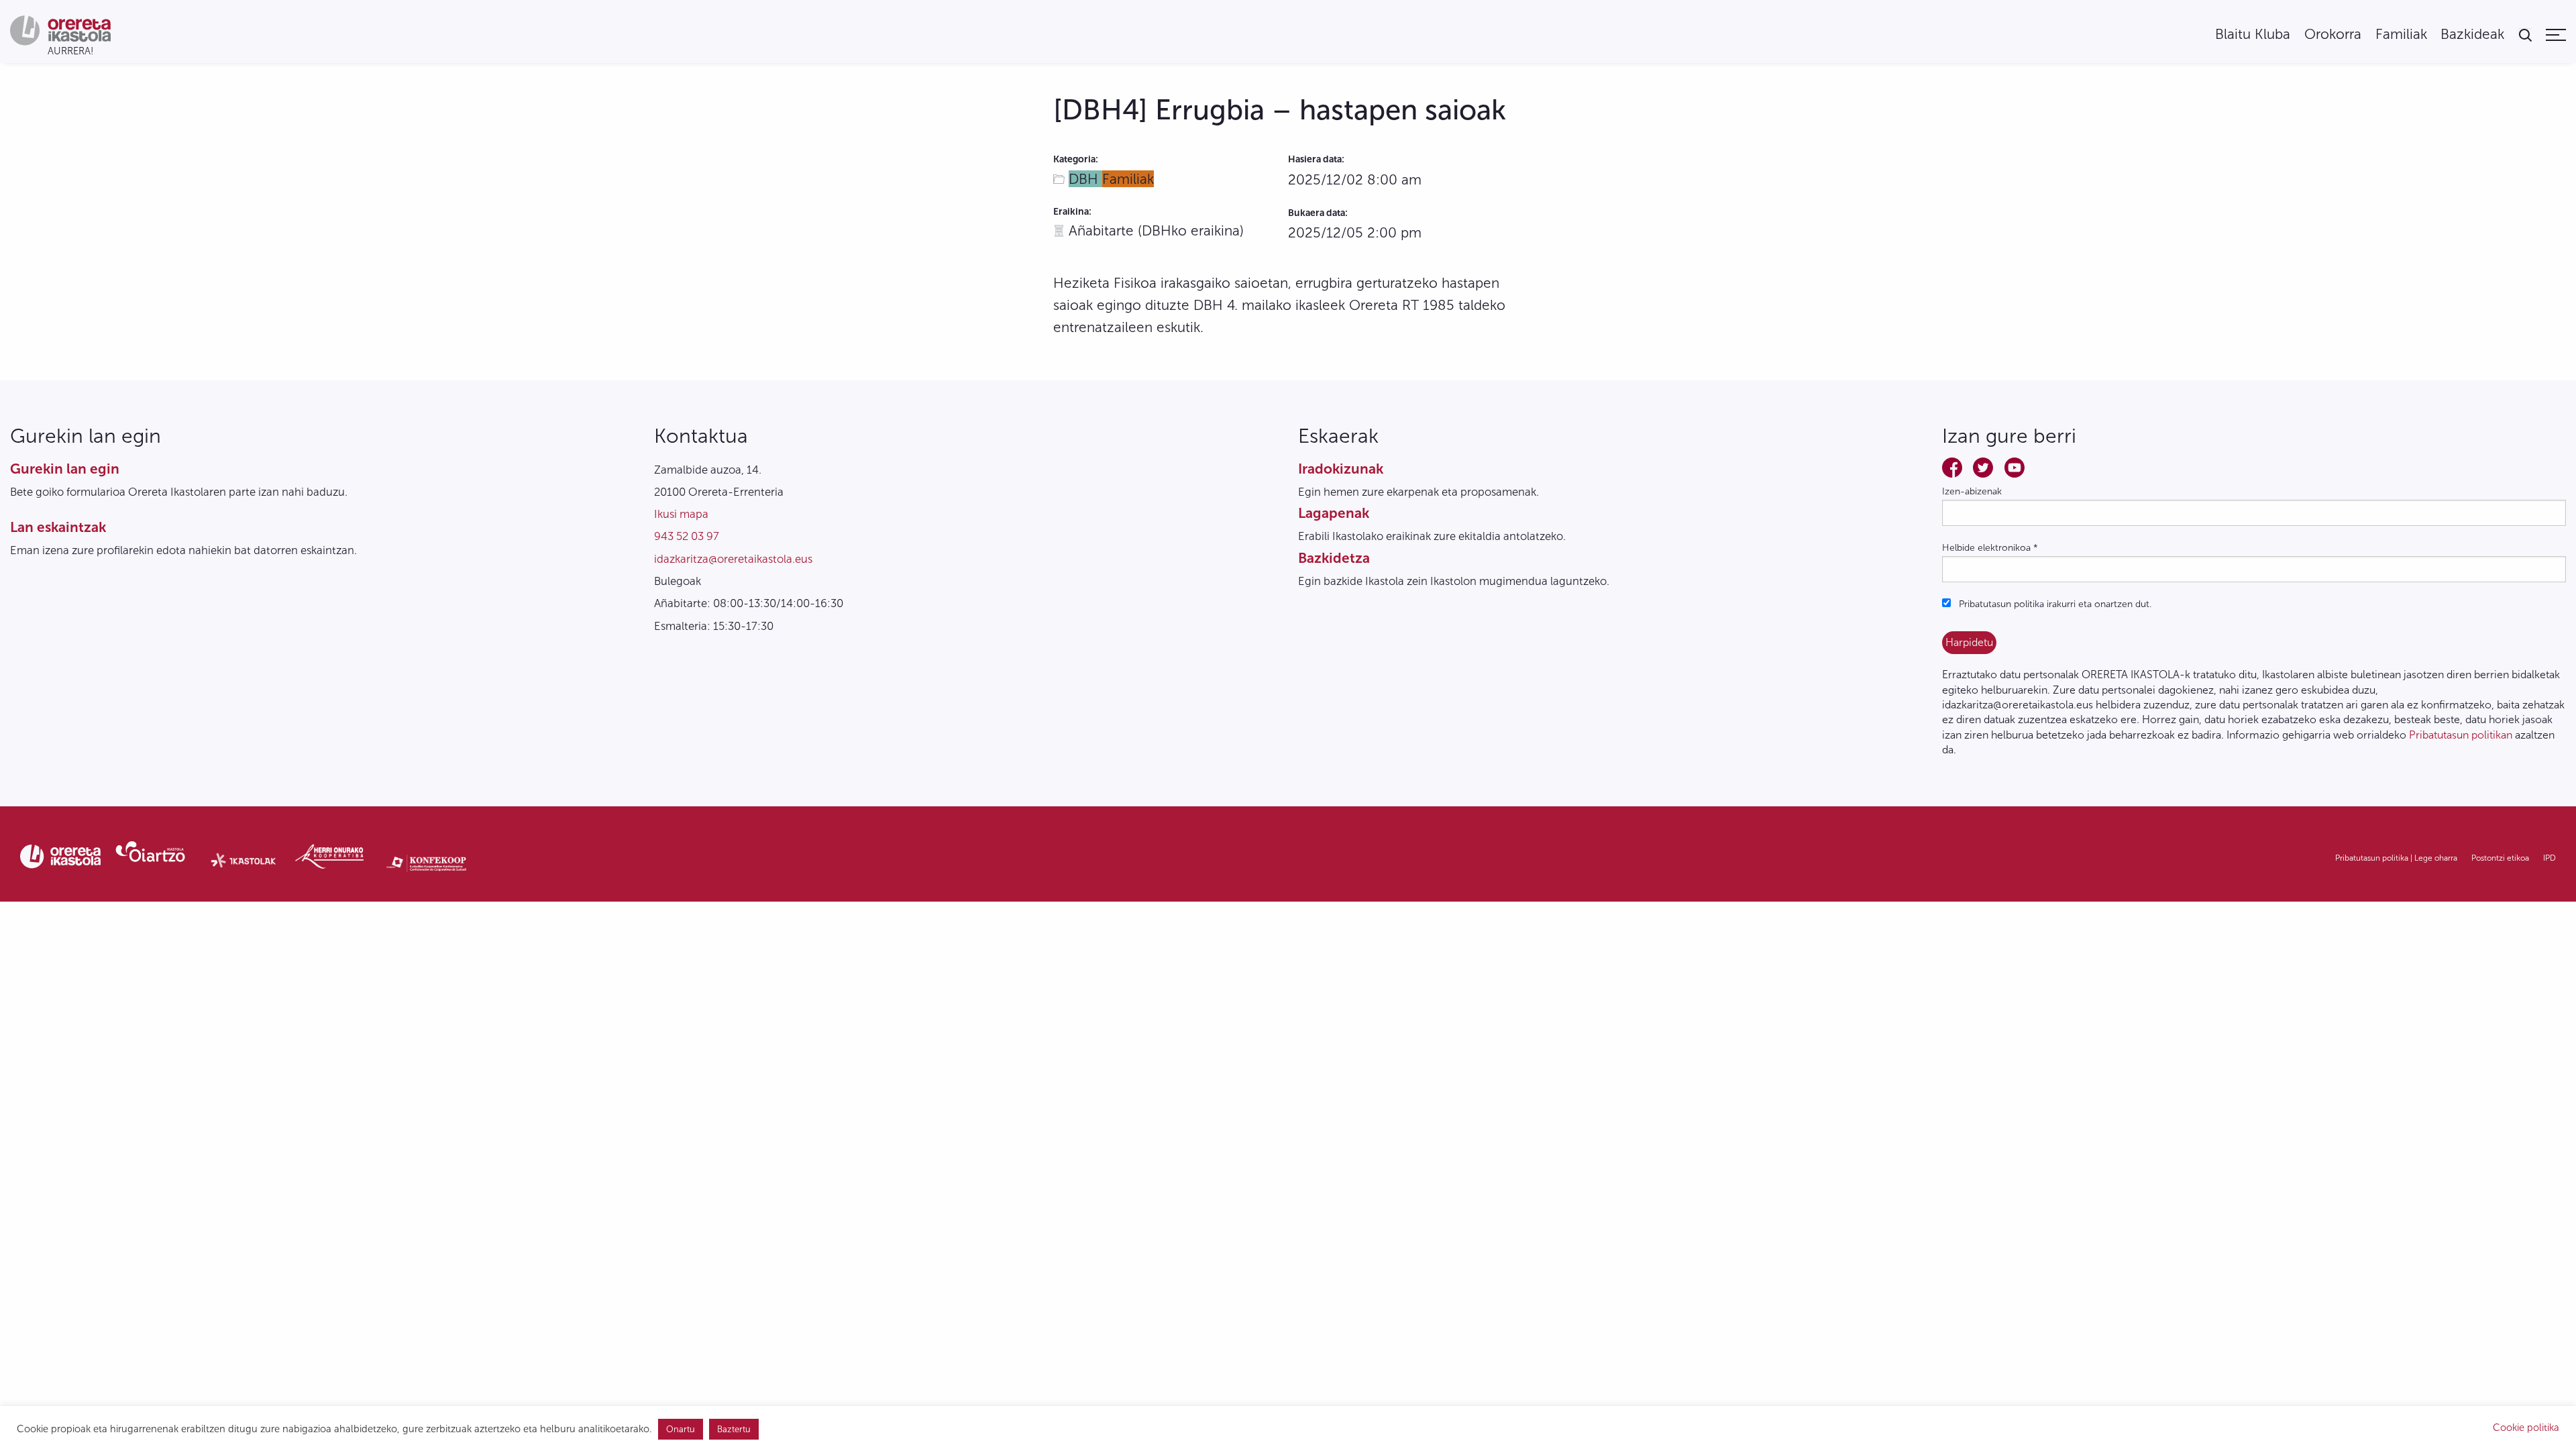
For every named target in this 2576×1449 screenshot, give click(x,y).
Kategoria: (1076, 159)
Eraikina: (1072, 212)
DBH (1085, 179)
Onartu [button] (681, 1429)
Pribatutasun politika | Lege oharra (2396, 858)
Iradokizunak (1341, 469)
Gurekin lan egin (65, 469)
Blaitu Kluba (2253, 35)
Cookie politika (2526, 1428)
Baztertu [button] (734, 1429)
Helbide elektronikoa (1990, 548)
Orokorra (2333, 35)
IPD (2550, 858)
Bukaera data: (1318, 213)
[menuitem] (2253, 35)
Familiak (2401, 35)
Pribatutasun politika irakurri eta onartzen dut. (2054, 604)
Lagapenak (1334, 513)
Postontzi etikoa (2500, 858)
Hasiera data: (1316, 159)
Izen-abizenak (1972, 491)
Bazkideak (2472, 35)
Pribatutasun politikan (2461, 735)
